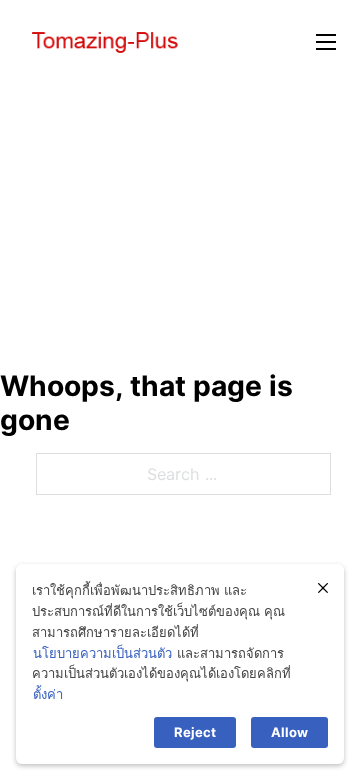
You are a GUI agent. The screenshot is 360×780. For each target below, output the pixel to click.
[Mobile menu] (326, 42)
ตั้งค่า (48, 694)
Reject (195, 732)
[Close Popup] (323, 588)
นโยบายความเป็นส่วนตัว (102, 653)
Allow (289, 732)
